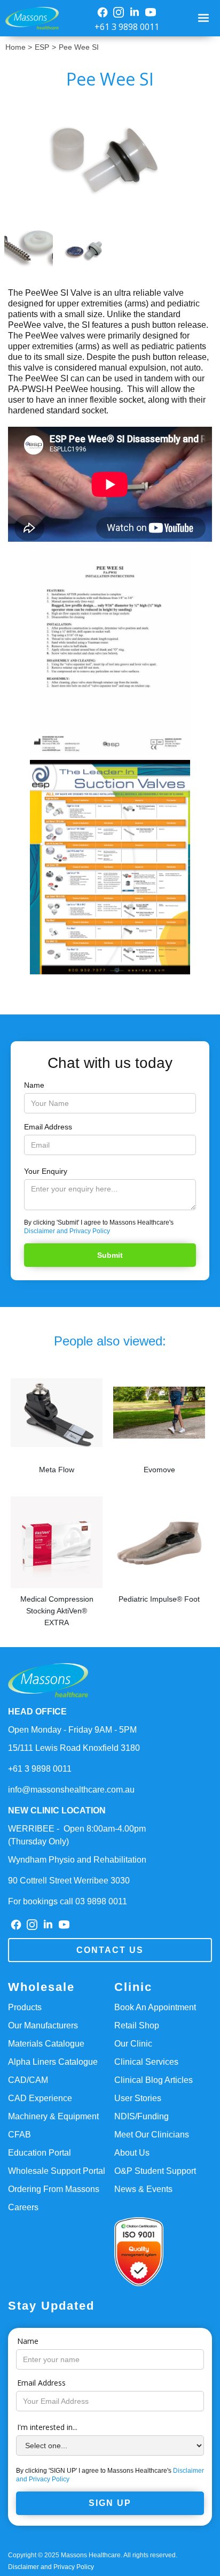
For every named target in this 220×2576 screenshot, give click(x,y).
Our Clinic (133, 2044)
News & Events (143, 2189)
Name (34, 1085)
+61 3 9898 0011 (127, 27)
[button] (205, 18)
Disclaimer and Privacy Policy (67, 1231)
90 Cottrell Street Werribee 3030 (69, 1881)
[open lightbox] (110, 158)
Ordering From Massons (54, 2189)
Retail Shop (137, 2025)
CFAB (19, 2135)
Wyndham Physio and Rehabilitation (77, 1860)
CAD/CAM (28, 2080)
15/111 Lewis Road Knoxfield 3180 (74, 1748)
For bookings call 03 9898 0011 (68, 1901)
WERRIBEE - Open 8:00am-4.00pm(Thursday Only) (77, 1835)
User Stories (138, 2098)
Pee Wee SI (79, 47)
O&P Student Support (155, 2171)
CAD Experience (40, 2098)
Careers (23, 2207)
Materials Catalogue (46, 2044)
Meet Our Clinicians (152, 2135)
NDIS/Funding (142, 2116)
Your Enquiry (46, 1171)
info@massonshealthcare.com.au (71, 1790)
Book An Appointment (155, 2007)
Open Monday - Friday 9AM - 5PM (72, 1730)
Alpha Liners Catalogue (53, 2062)
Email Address (48, 1127)
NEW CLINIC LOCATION (57, 1810)
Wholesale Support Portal (57, 2171)
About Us (132, 2153)
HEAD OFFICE (37, 1712)
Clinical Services (146, 2062)
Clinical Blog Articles (154, 2080)
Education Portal (40, 2153)
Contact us (110, 1950)
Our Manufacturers (43, 2025)
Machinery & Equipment (53, 2116)
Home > (19, 47)
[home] (29, 18)
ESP (42, 47)
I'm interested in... (47, 2427)
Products (25, 2007)
